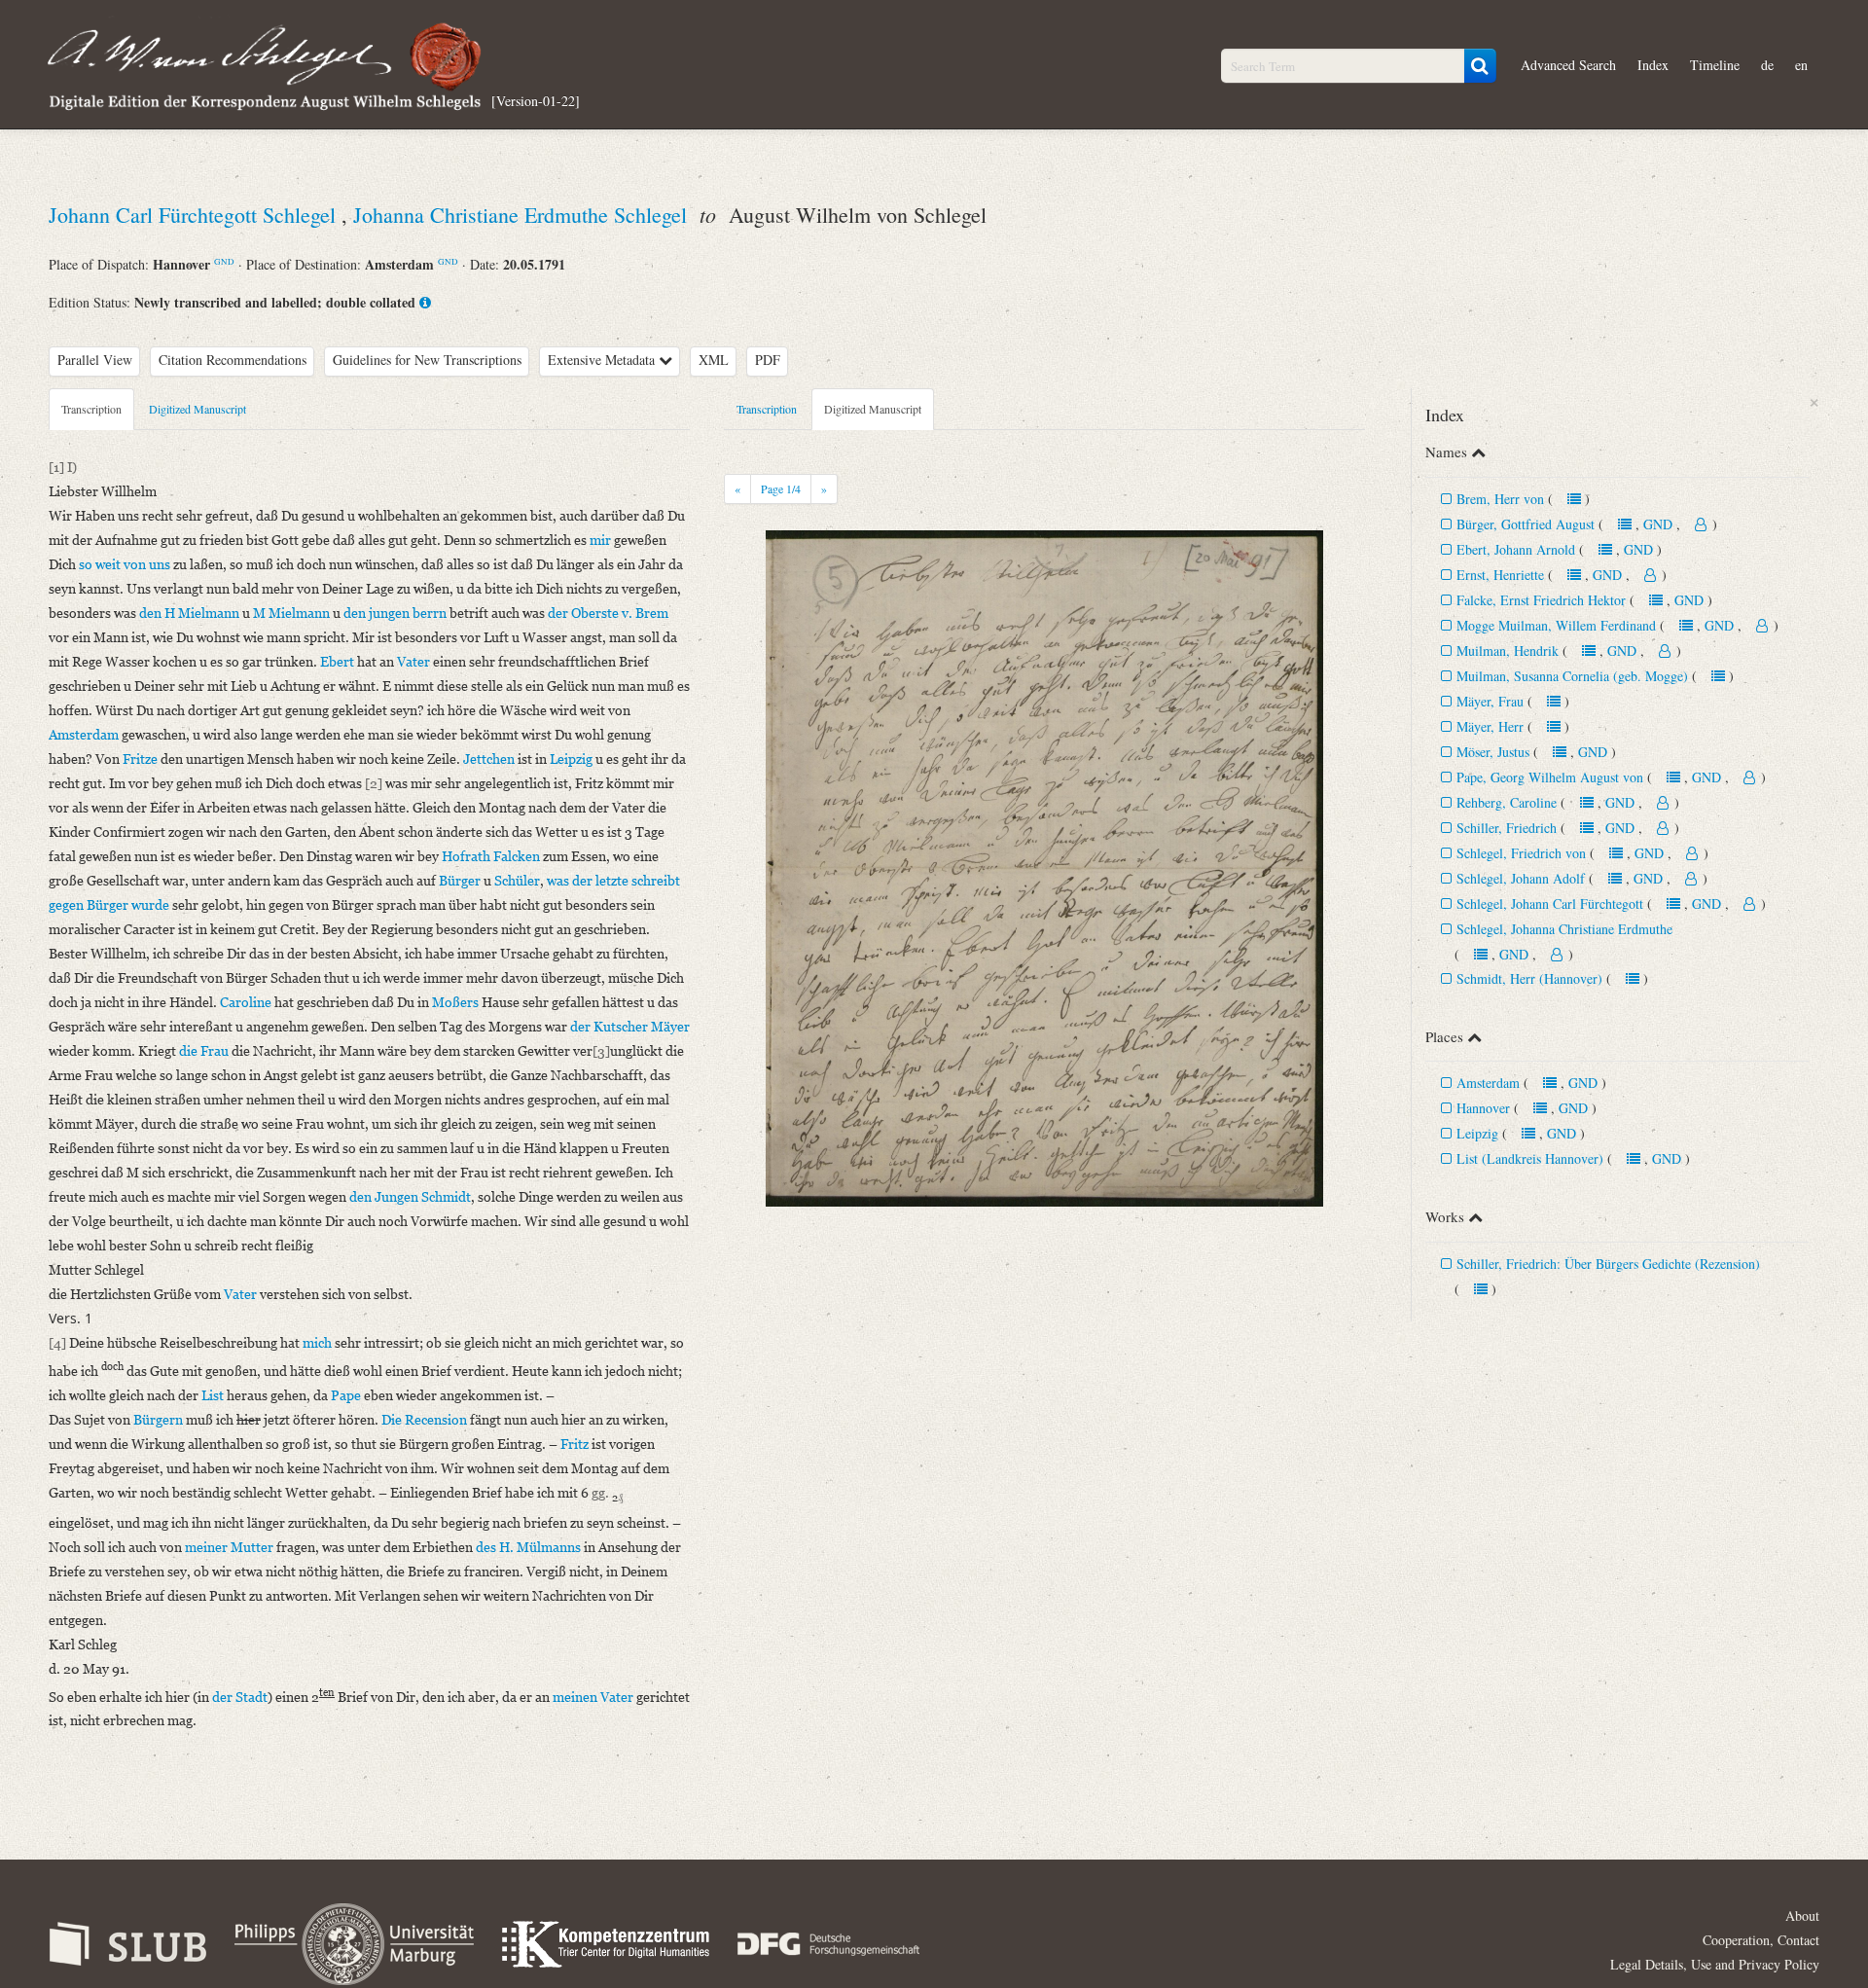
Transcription (91, 409)
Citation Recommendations (233, 360)
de (1767, 65)
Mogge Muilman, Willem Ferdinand (1556, 625)
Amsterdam (1488, 1083)
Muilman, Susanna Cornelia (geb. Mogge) (1572, 676)
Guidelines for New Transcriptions (427, 360)
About (1802, 1916)
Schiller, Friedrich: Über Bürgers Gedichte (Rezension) (1608, 1264)
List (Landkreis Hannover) (1530, 1158)
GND (224, 261)
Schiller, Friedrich (1507, 828)
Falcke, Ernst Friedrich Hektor (1543, 600)
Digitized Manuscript (198, 409)
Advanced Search (1568, 65)
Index (1653, 65)
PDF (768, 360)
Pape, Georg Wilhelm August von (1550, 777)
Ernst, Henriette (1500, 575)
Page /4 (781, 488)
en (1801, 65)
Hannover (1483, 1108)
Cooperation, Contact (1761, 1940)
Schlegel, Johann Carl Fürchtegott (1550, 904)
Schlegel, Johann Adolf (1521, 878)
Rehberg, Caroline (1507, 802)
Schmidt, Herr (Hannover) (1529, 978)
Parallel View (95, 360)
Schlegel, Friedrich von (1521, 853)
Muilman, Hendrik (1508, 651)
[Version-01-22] (536, 100)
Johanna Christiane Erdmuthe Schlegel (523, 215)
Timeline (1715, 65)
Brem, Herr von (1500, 499)
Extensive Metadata (603, 360)
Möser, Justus (1493, 752)
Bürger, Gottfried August (1526, 524)
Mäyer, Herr (1490, 726)
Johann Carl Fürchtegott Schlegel (195, 215)
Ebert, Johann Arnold (1516, 549)
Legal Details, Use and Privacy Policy (1715, 1964)
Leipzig (1477, 1133)
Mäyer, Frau (1490, 701)
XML (714, 360)
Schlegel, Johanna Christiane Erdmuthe (1564, 929)
